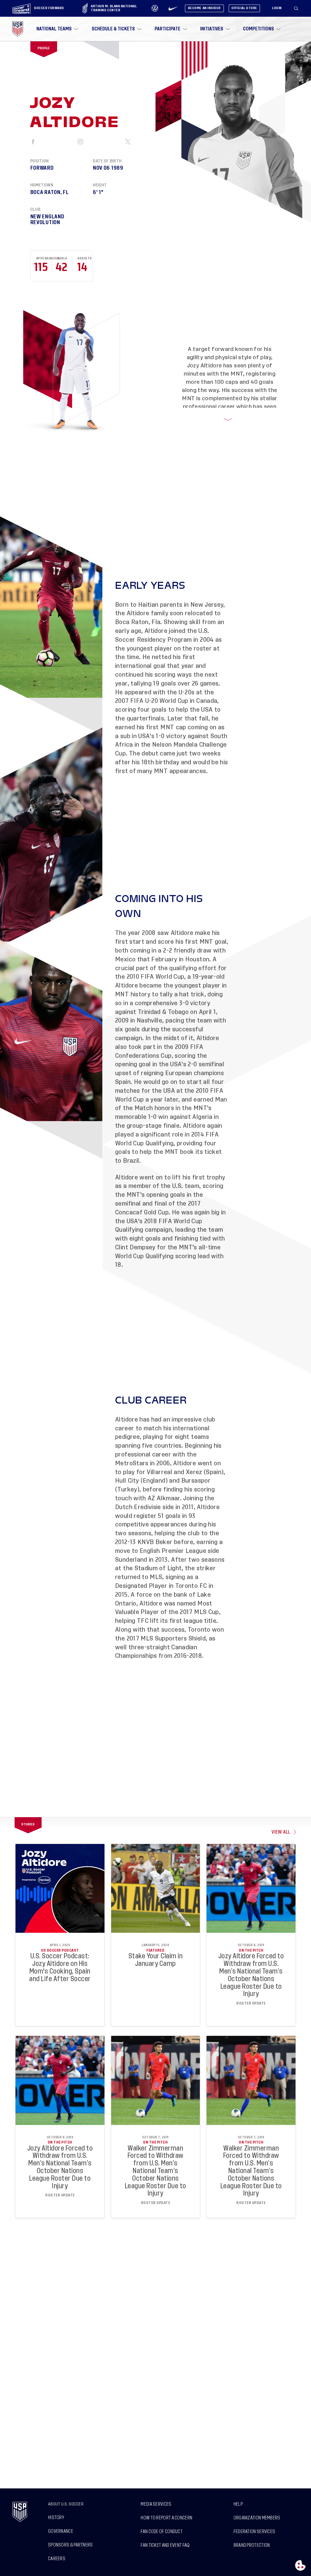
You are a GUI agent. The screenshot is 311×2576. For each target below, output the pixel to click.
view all (281, 1832)
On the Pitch (251, 1950)
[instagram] (81, 142)
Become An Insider (204, 8)
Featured (155, 1950)
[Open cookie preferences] (300, 2565)
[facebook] (34, 142)
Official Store (244, 8)
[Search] (296, 9)
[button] (299, 9)
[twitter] (128, 142)
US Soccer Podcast (60, 1950)
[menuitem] (57, 29)
